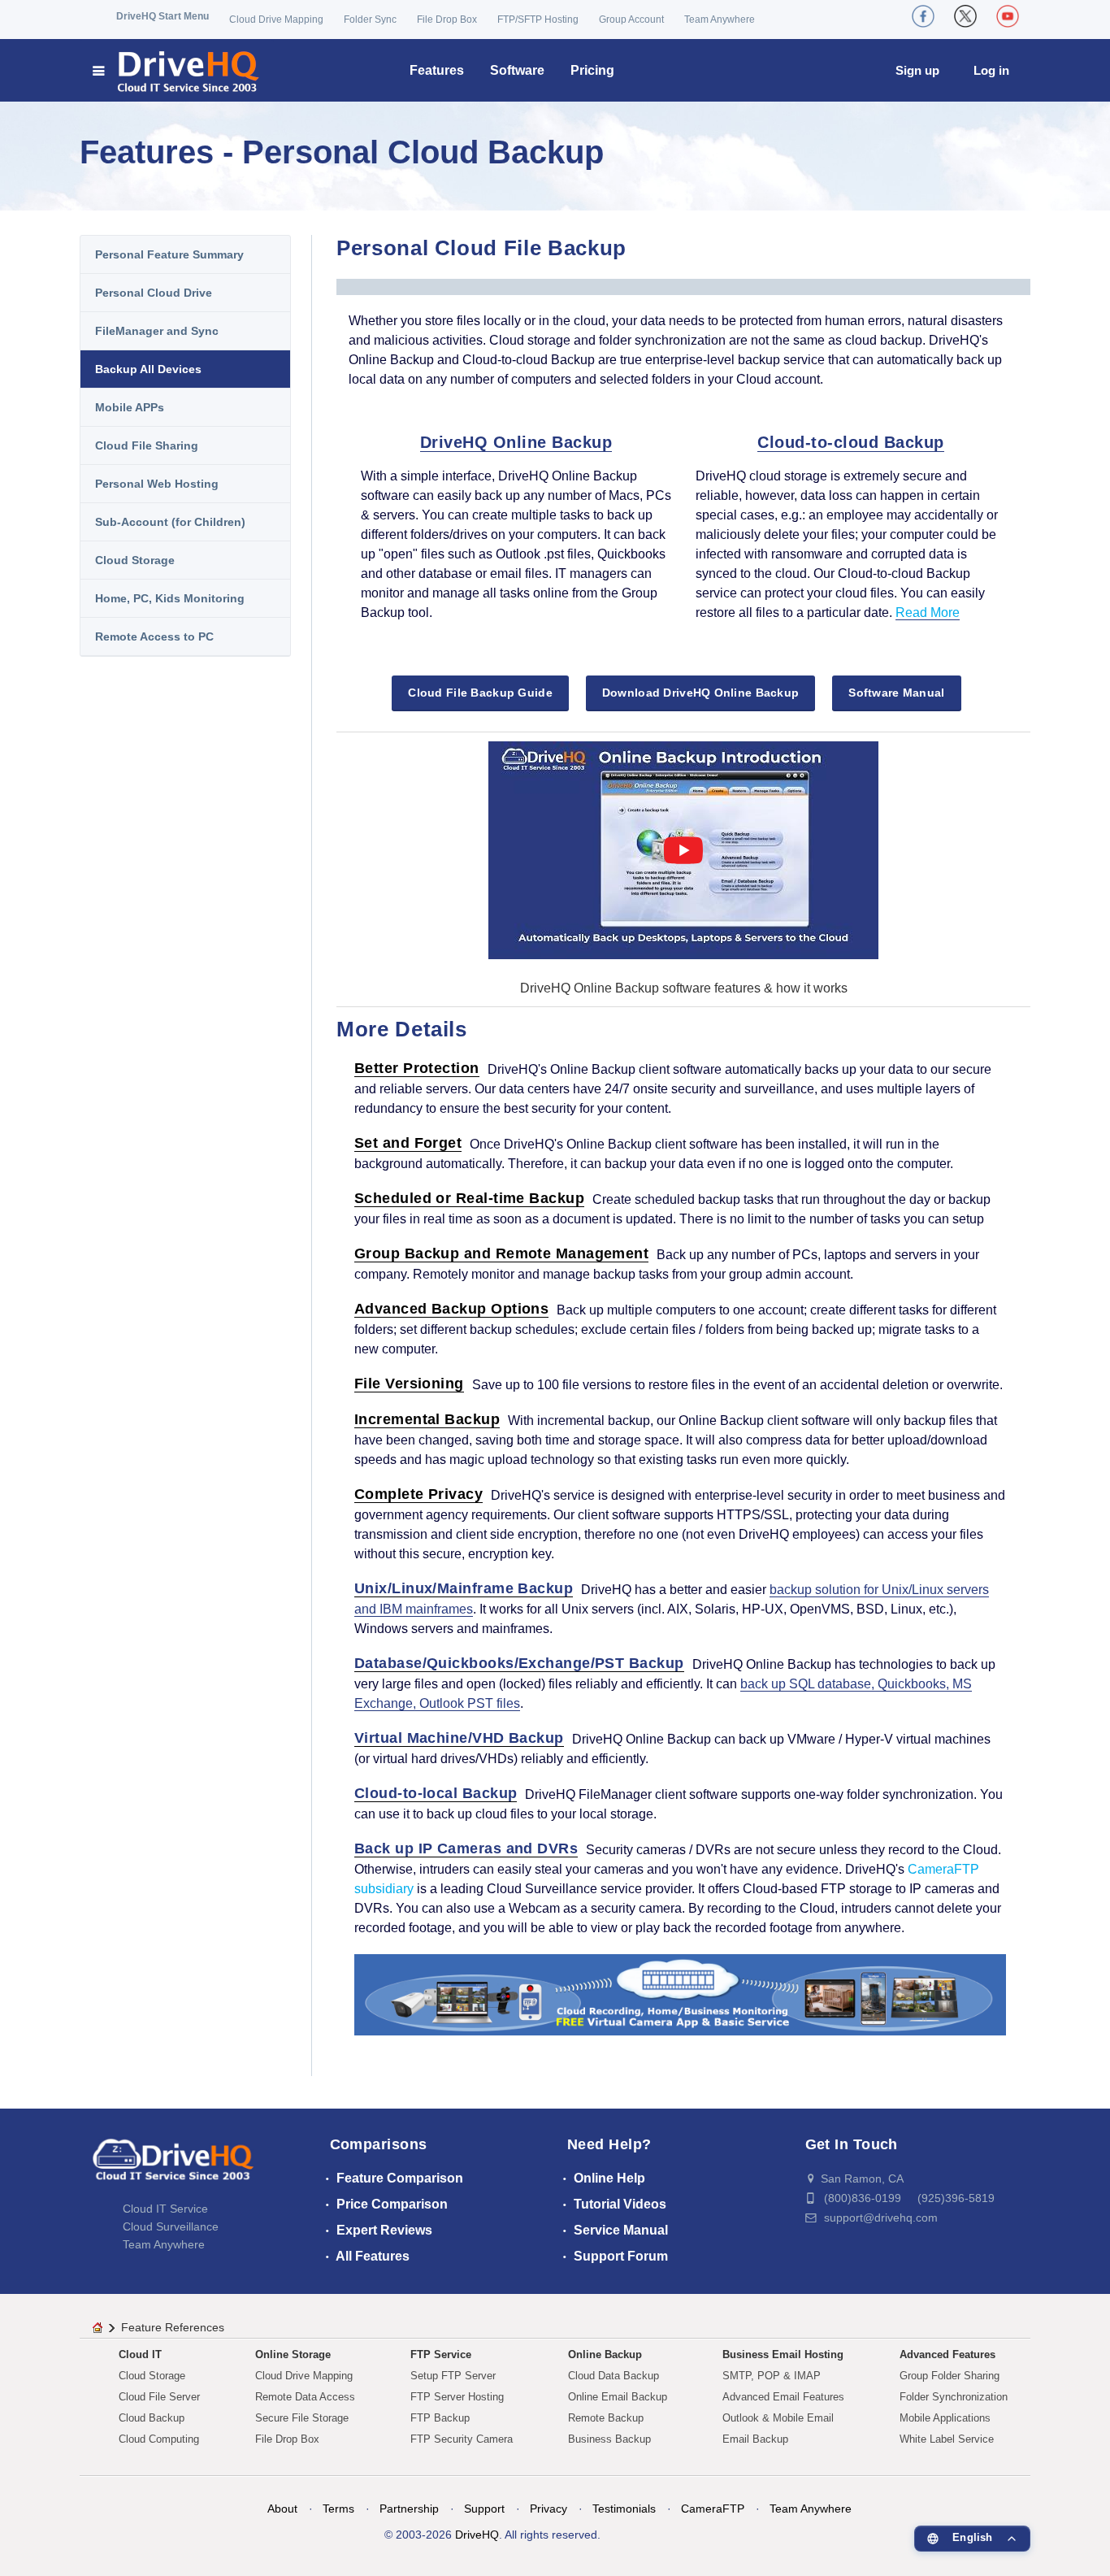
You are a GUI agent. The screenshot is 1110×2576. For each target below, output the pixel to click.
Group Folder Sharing (950, 2376)
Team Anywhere (720, 20)
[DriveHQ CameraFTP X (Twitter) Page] (965, 16)
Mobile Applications (945, 2418)
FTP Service (441, 2354)
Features (437, 70)
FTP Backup (440, 2418)
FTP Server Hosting (457, 2397)
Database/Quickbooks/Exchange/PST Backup (519, 1663)
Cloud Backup (152, 2418)
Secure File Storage (302, 2418)
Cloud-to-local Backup (436, 1793)
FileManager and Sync (157, 331)
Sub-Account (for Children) (170, 522)
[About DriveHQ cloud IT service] (173, 2167)
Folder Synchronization (954, 2397)
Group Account (631, 20)
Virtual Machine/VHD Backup (459, 1738)
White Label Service (947, 2439)
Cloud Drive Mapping (276, 20)
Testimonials (624, 2509)
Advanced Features (947, 2354)
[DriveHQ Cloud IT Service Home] (177, 70)
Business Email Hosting (783, 2354)
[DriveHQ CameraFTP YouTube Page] (1008, 16)
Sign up (917, 70)
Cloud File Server (159, 2397)
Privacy (548, 2509)
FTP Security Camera (462, 2439)
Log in (991, 70)
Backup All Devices (148, 369)
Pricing (592, 70)
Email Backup (755, 2439)
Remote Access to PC (154, 636)
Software (517, 70)
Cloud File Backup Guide (480, 693)
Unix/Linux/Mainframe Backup (464, 1588)
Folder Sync (370, 20)
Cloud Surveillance (171, 2226)
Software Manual (896, 693)
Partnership (409, 2509)
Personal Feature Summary (169, 254)
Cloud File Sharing (147, 445)
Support (484, 2509)
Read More (928, 613)
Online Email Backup (618, 2397)
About (282, 2509)
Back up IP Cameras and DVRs (466, 1848)
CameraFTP (713, 2509)
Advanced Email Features (783, 2397)
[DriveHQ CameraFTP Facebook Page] (923, 16)
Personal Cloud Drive (154, 293)
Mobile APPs (130, 407)
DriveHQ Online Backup (516, 442)
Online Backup (605, 2354)
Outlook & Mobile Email (778, 2418)
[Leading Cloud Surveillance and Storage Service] (680, 1994)
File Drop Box (447, 20)
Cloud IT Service (165, 2209)
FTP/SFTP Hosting (538, 20)
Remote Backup (606, 2418)
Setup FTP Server (453, 2376)
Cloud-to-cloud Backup (851, 442)
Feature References (173, 2327)
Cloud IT (140, 2354)
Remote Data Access (305, 2397)
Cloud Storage (135, 560)
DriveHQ (477, 2535)
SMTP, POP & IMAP (772, 2376)
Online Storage (293, 2354)
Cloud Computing (159, 2439)
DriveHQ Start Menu (163, 16)
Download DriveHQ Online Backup (700, 693)
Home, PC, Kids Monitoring (170, 598)
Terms (338, 2509)
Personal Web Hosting (157, 484)
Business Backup (609, 2439)
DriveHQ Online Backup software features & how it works (684, 988)
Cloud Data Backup (614, 2376)
